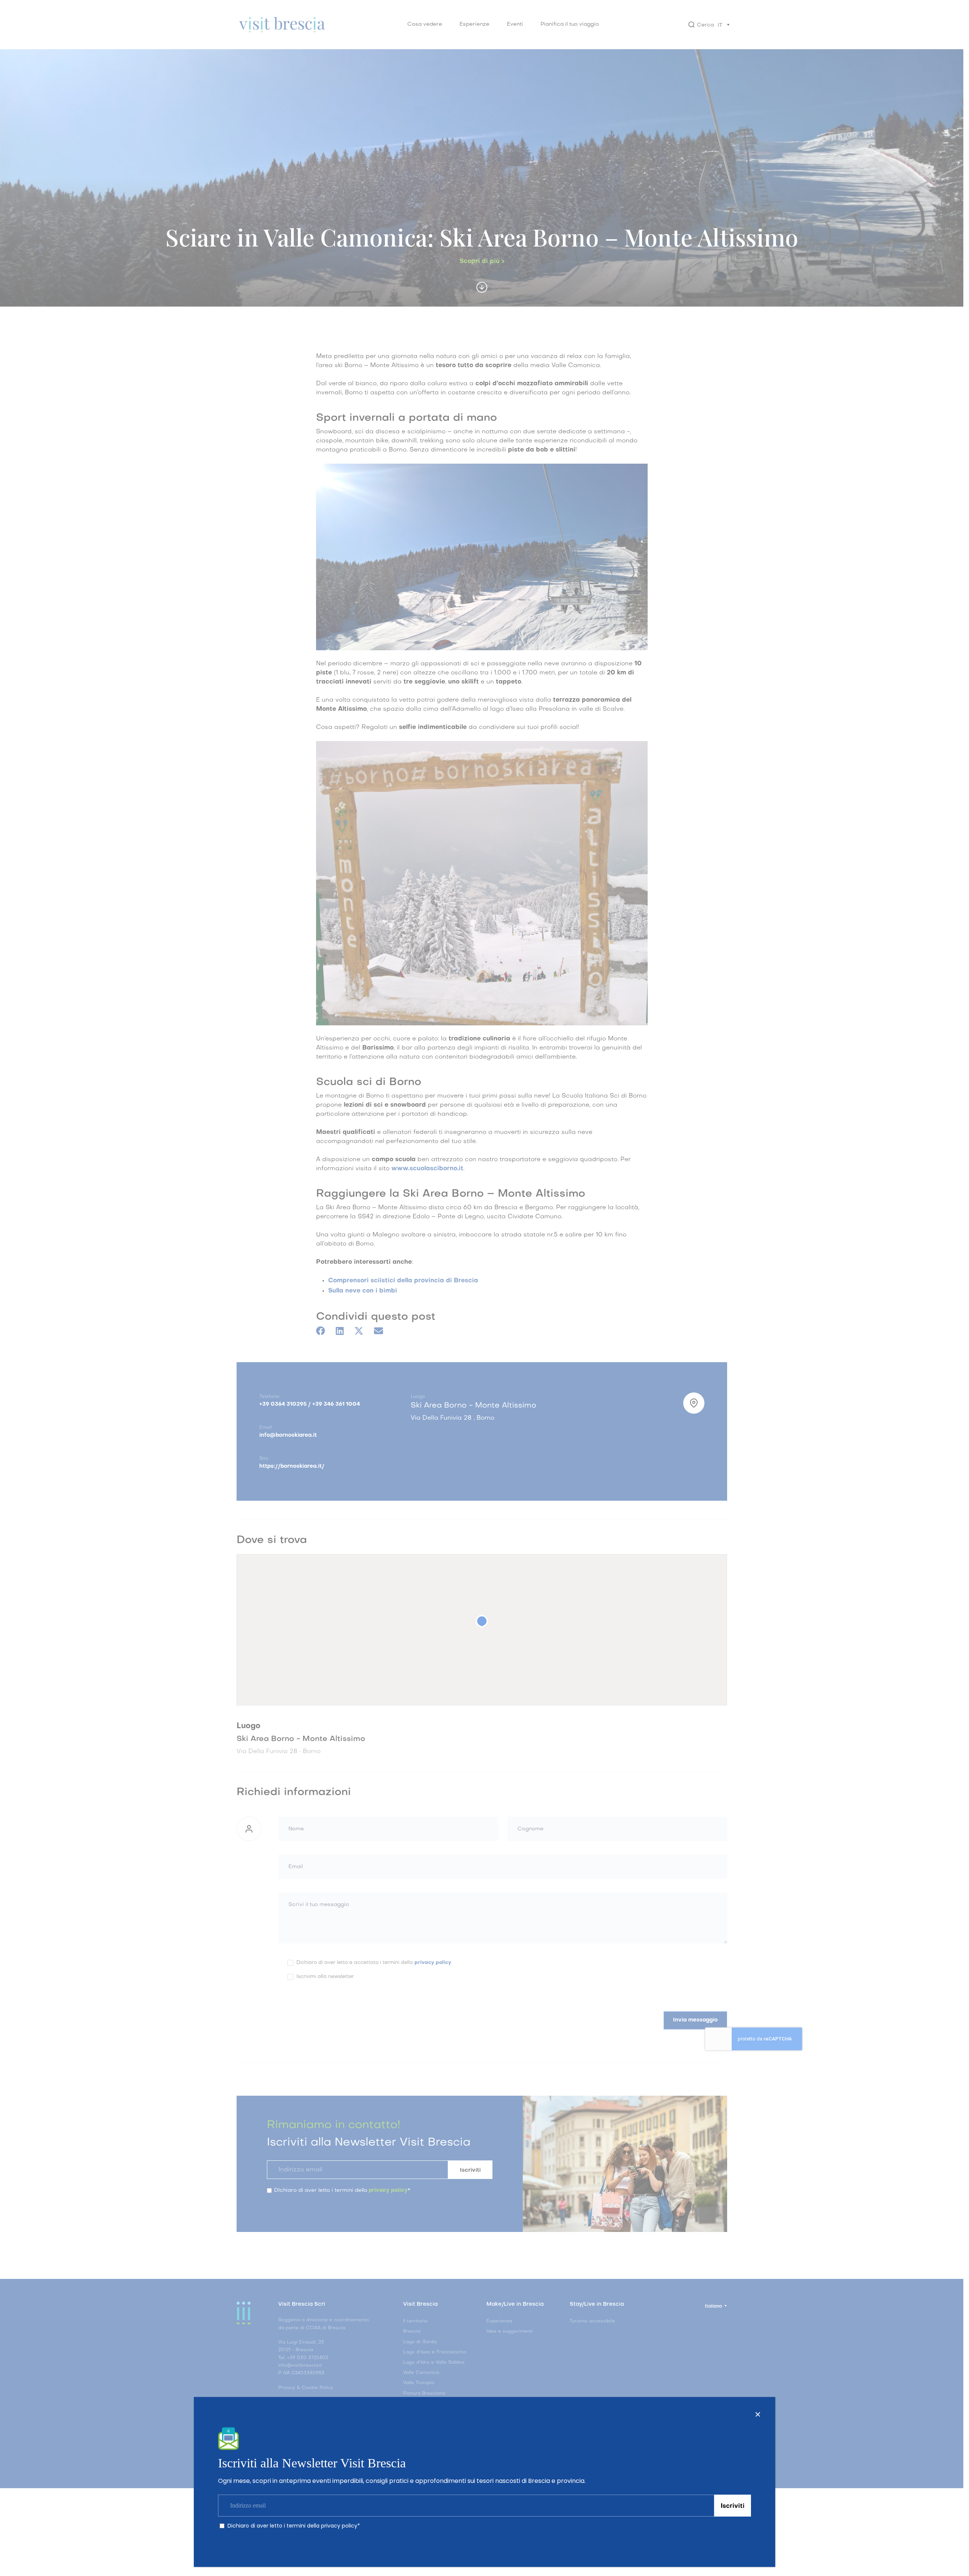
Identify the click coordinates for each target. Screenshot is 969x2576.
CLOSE (758, 2414)
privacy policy (339, 2526)
